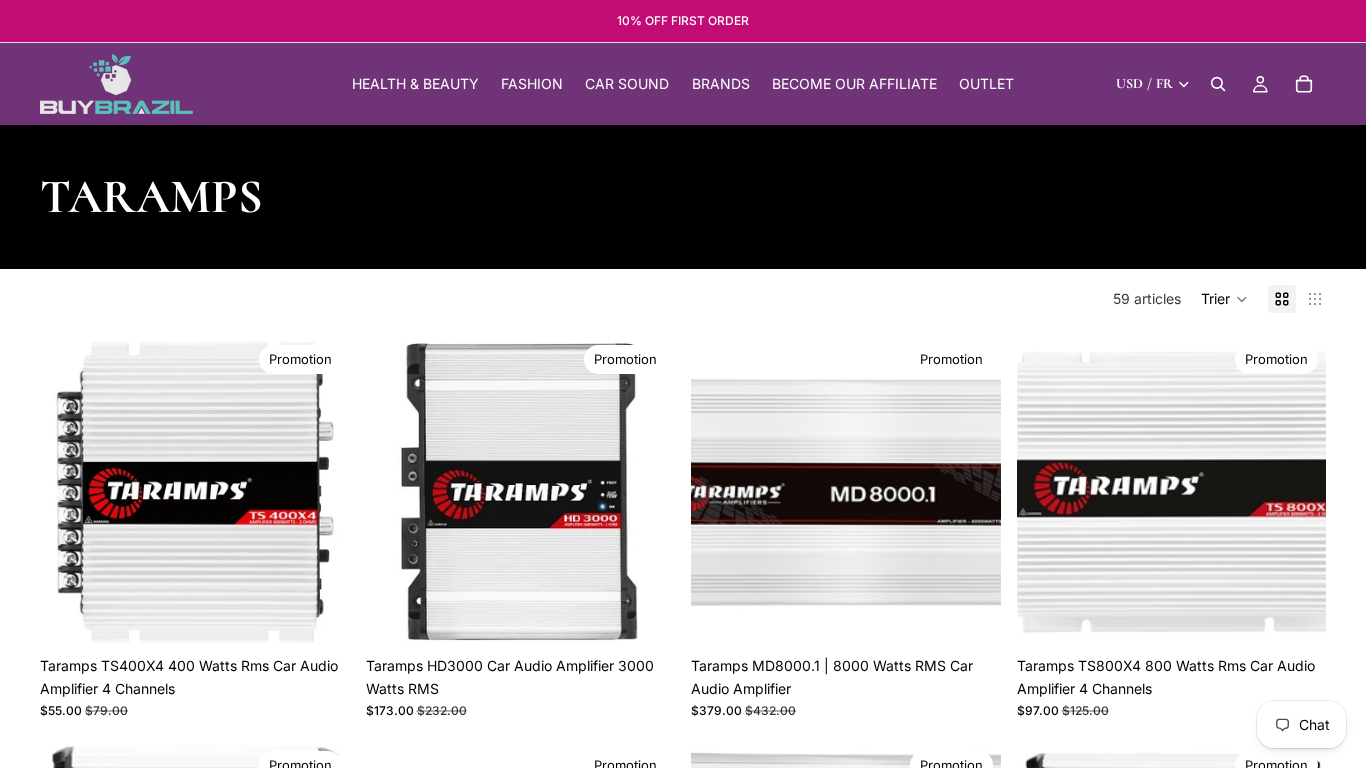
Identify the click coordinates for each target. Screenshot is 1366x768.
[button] (1224, 299)
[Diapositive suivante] (320, 492)
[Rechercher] (1218, 84)
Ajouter (336, 615)
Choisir (661, 615)
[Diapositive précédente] (70, 492)
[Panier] (1304, 84)
